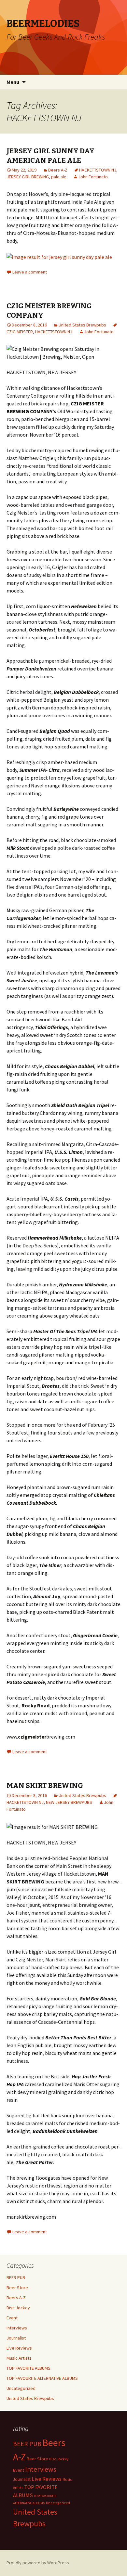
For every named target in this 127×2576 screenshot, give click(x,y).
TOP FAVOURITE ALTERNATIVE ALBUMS (42, 2378)
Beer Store (17, 2288)
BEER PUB (16, 2277)
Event (12, 2318)
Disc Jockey (18, 2308)
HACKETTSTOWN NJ (98, 170)
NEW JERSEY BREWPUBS (69, 1802)
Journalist (16, 2338)
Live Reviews (19, 2348)
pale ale (59, 177)
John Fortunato (93, 177)
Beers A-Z (58, 170)
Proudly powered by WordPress (38, 2563)
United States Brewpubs (82, 325)
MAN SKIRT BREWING (45, 1785)
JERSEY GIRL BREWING (28, 177)
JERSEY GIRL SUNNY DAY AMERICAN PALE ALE (50, 156)
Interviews (17, 2328)
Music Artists (19, 2358)
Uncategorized (21, 2388)
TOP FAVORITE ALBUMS (28, 2368)
